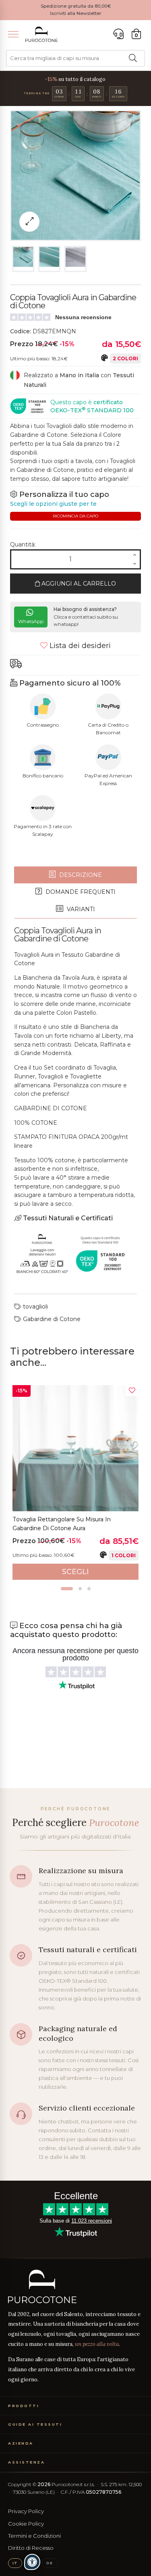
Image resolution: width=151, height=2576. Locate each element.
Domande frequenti (80, 892)
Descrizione (80, 875)
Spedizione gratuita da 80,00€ (76, 6)
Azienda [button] (21, 2443)
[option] (75, 1482)
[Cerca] (133, 58)
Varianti (80, 909)
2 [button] (80, 1589)
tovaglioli (35, 1307)
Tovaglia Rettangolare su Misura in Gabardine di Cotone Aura (62, 1524)
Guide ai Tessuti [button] (35, 2424)
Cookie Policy (26, 2524)
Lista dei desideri (79, 646)
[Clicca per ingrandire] (29, 222)
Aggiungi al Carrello (78, 584)
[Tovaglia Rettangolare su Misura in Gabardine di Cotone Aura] (75, 1448)
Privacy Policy (26, 2511)
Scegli (75, 1572)
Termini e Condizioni (34, 2536)
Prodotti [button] (24, 2406)
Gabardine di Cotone (51, 1319)
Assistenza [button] (26, 2462)
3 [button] (89, 1589)
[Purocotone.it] (41, 34)
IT (15, 2563)
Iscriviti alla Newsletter (76, 13)
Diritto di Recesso (31, 2548)
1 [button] (67, 1589)
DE (50, 2563)
